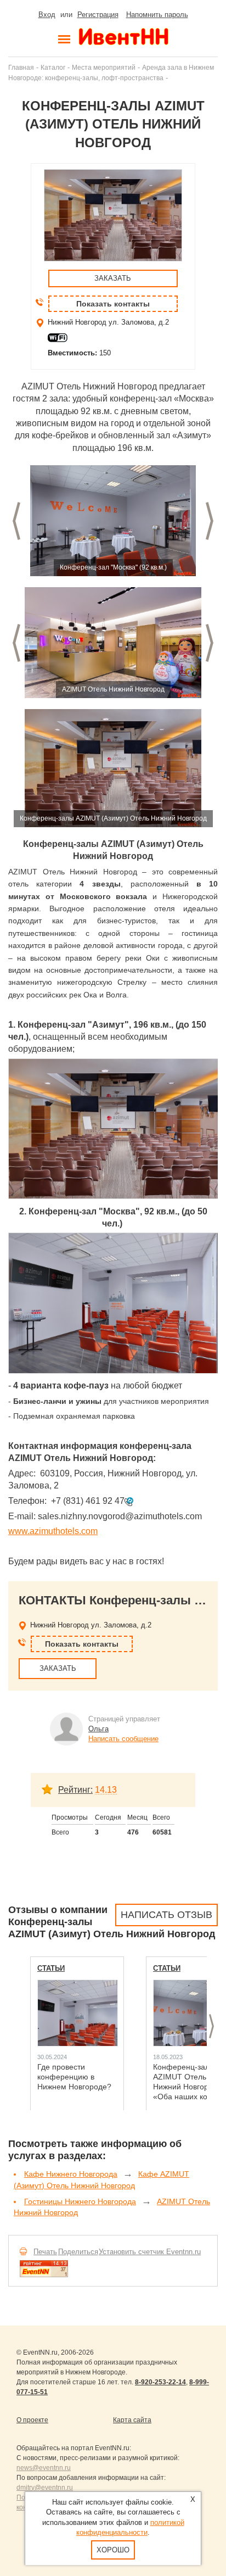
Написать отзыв (166, 1915)
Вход (47, 15)
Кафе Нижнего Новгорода (71, 2174)
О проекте (32, 2420)
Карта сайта (132, 2420)
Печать (45, 2252)
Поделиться (78, 2252)
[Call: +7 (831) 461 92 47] (129, 1501)
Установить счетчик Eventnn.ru (150, 2252)
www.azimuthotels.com (53, 1531)
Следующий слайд (210, 521)
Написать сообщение (123, 1739)
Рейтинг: (75, 1790)
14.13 (106, 1790)
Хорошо (113, 2550)
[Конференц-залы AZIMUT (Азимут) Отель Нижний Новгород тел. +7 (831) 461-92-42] (113, 521)
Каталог (53, 67)
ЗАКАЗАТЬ (113, 278)
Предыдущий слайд (16, 521)
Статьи (51, 1968)
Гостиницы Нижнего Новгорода (80, 2201)
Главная (21, 67)
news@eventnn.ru (44, 2468)
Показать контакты (113, 304)
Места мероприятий (104, 67)
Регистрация (98, 15)
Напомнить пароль (157, 15)
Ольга (98, 1729)
